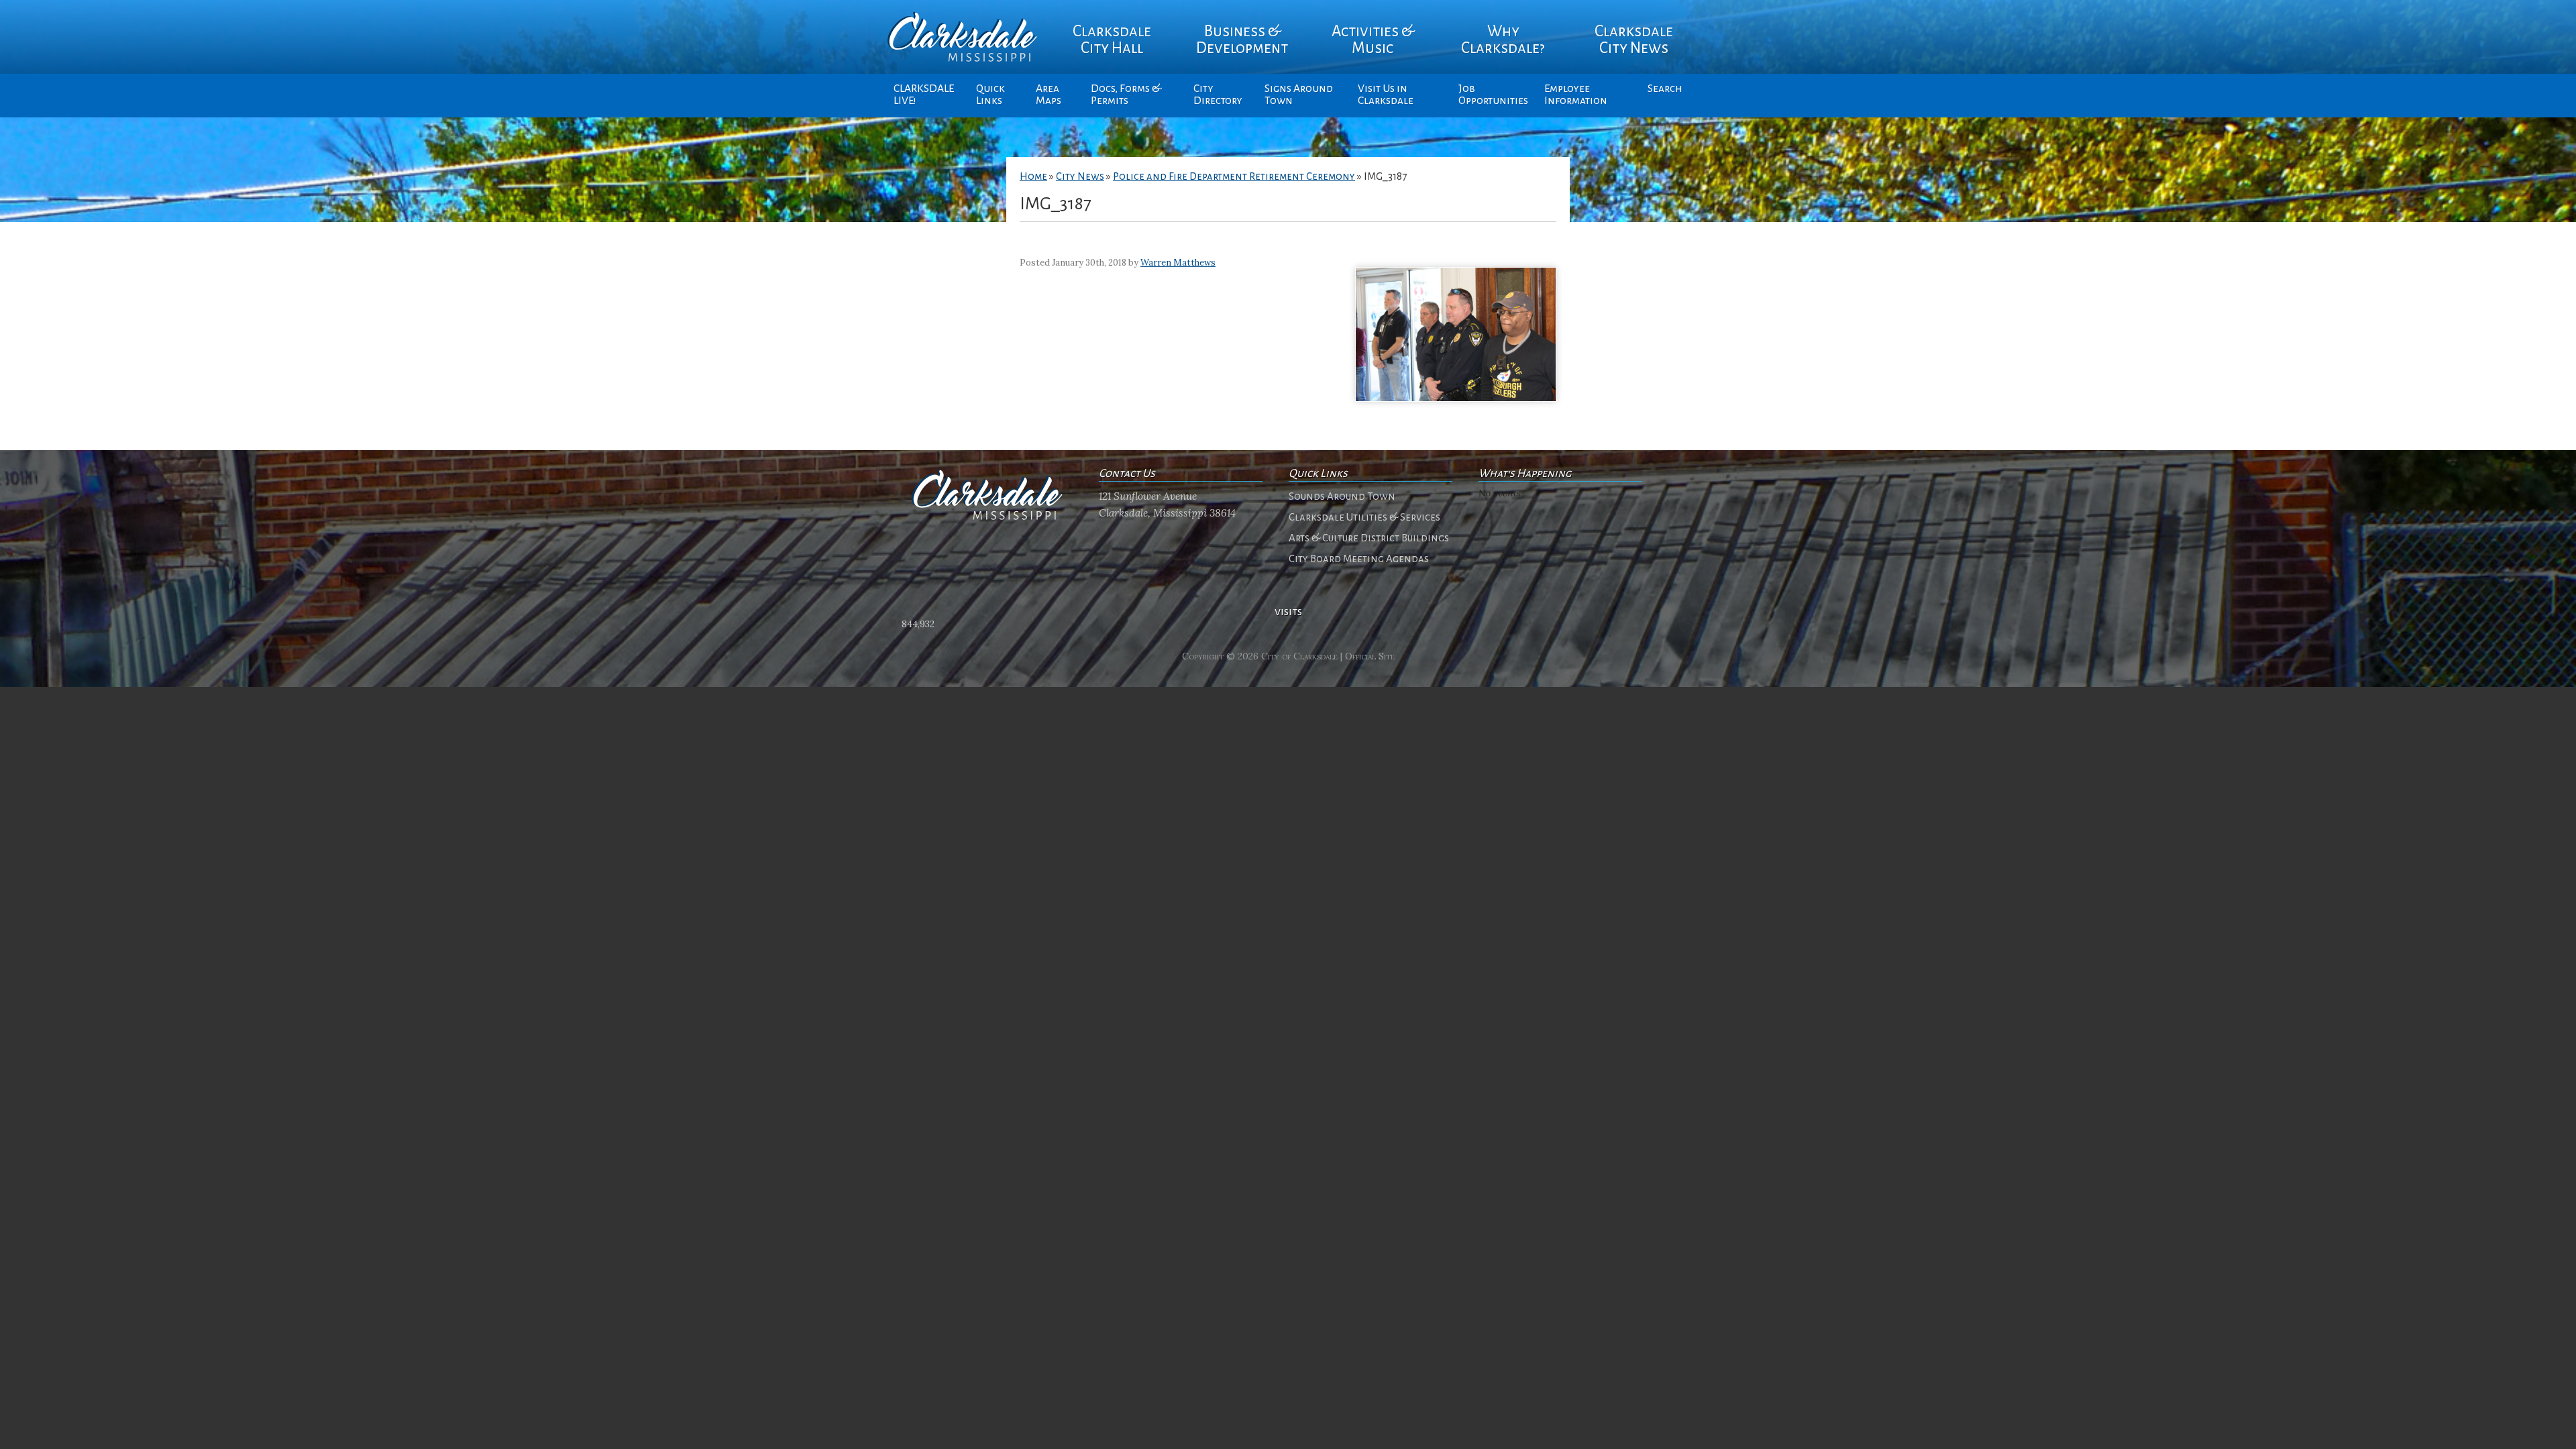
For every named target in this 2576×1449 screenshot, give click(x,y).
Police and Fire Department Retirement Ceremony (1234, 176)
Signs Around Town (1299, 95)
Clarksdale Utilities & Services (1364, 517)
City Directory (1218, 95)
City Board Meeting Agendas (1359, 559)
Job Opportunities (1493, 95)
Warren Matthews (1178, 263)
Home (1033, 176)
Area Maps (1049, 95)
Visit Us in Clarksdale (1386, 95)
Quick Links (990, 95)
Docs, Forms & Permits (1126, 95)
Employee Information (1576, 95)
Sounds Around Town (1342, 496)
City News (1080, 176)
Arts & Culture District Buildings (1369, 538)
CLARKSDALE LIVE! (924, 95)
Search (1665, 89)
